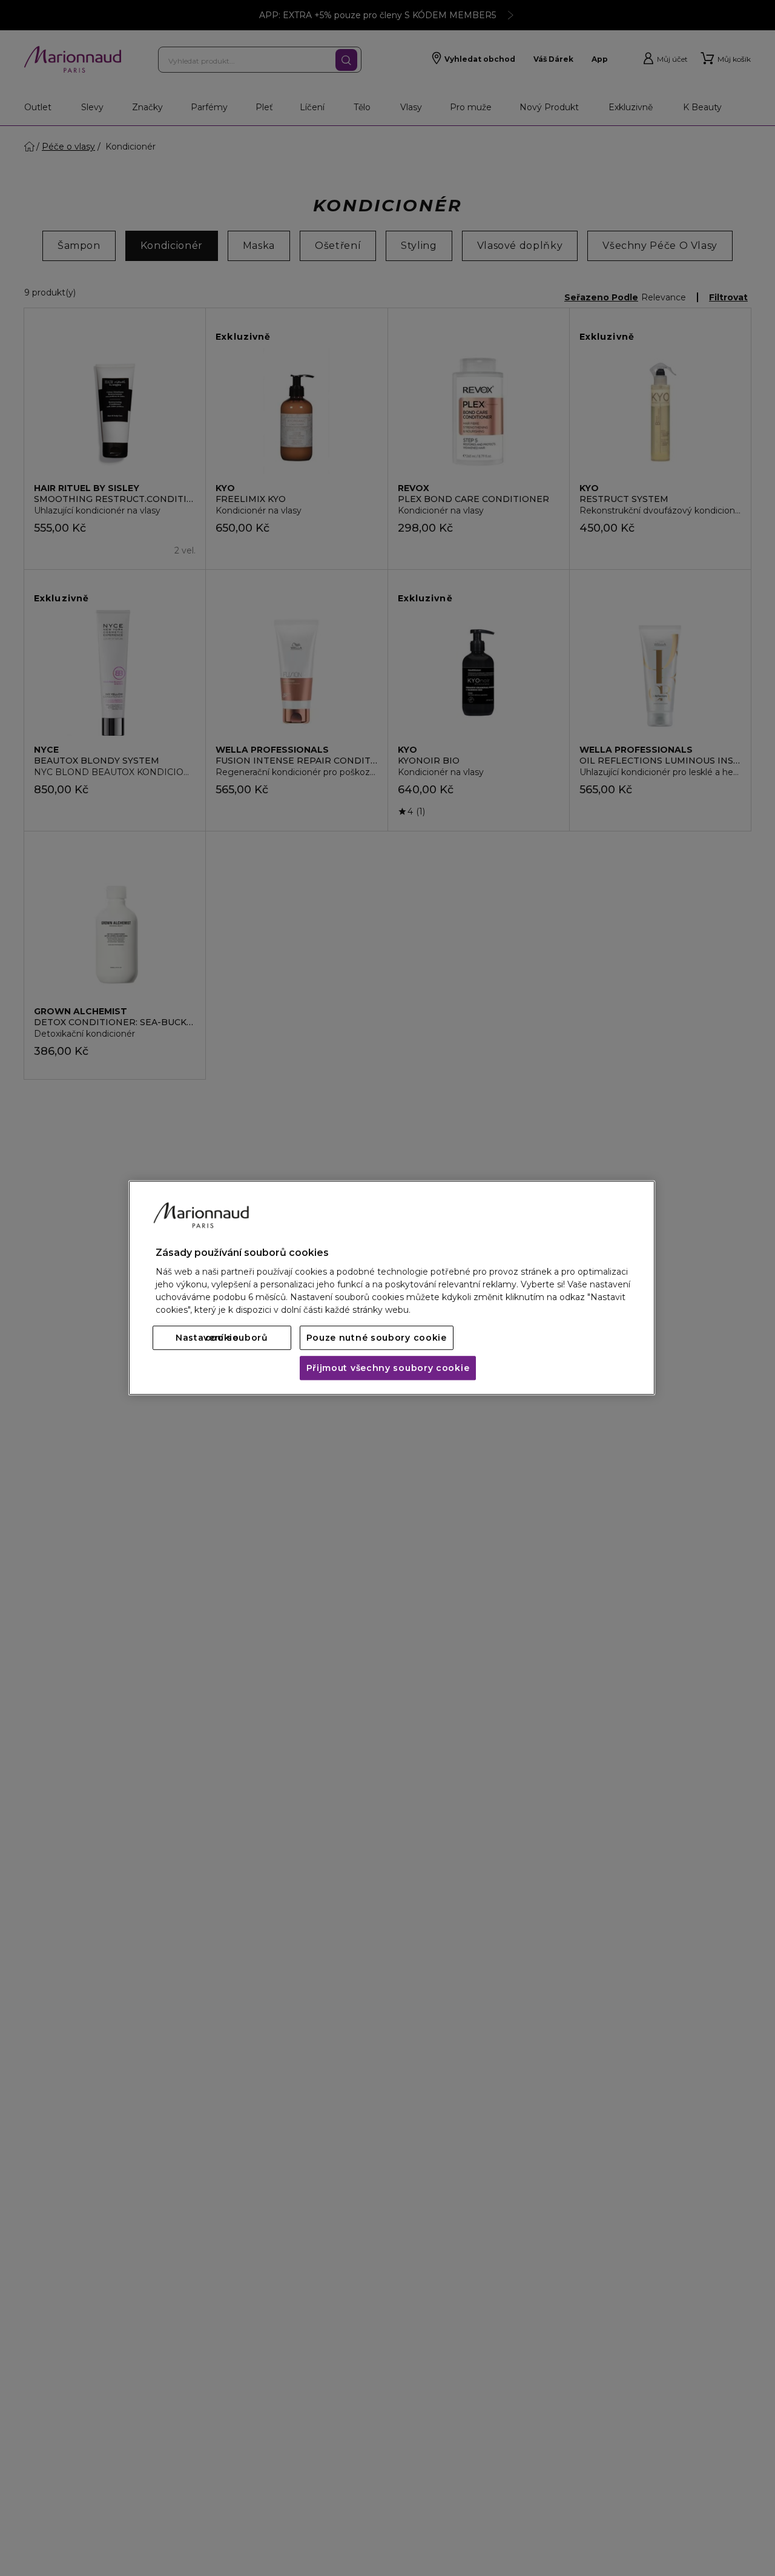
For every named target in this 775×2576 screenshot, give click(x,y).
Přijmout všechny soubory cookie (388, 1369)
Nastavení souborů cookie (222, 1338)
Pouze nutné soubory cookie (377, 1338)
